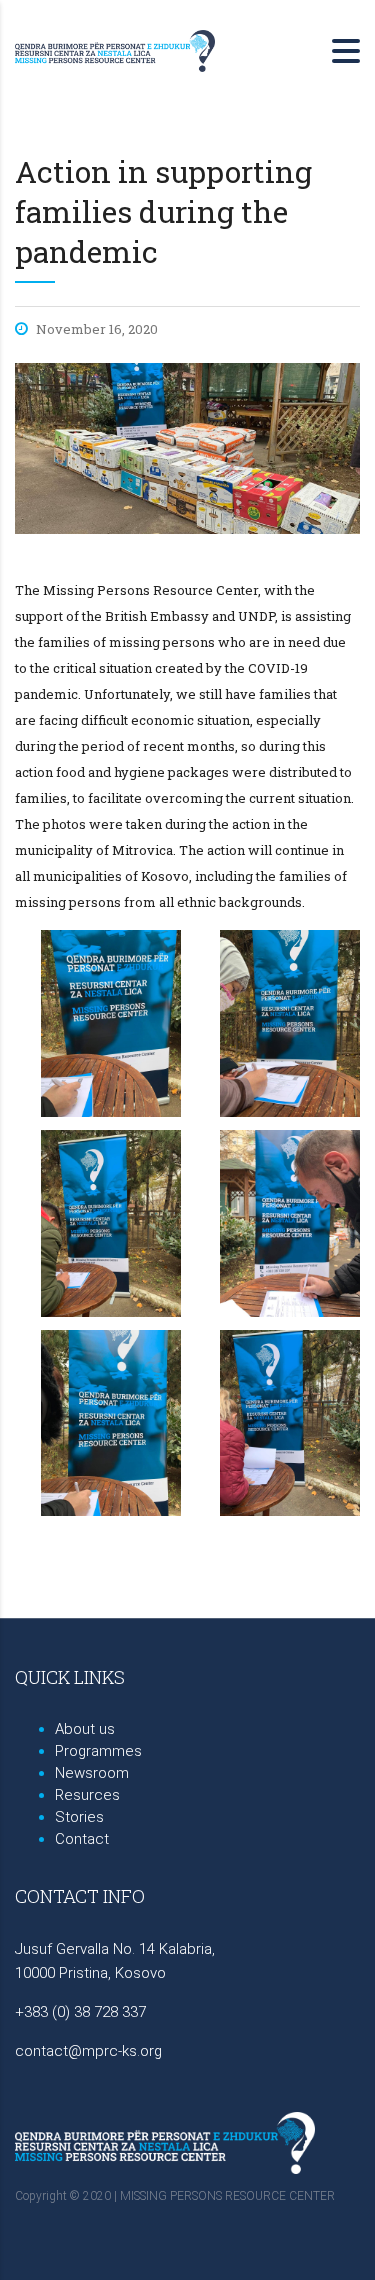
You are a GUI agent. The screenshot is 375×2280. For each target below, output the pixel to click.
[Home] (115, 49)
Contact (82, 1839)
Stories (79, 1817)
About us (85, 1729)
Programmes (98, 1751)
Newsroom (92, 1773)
